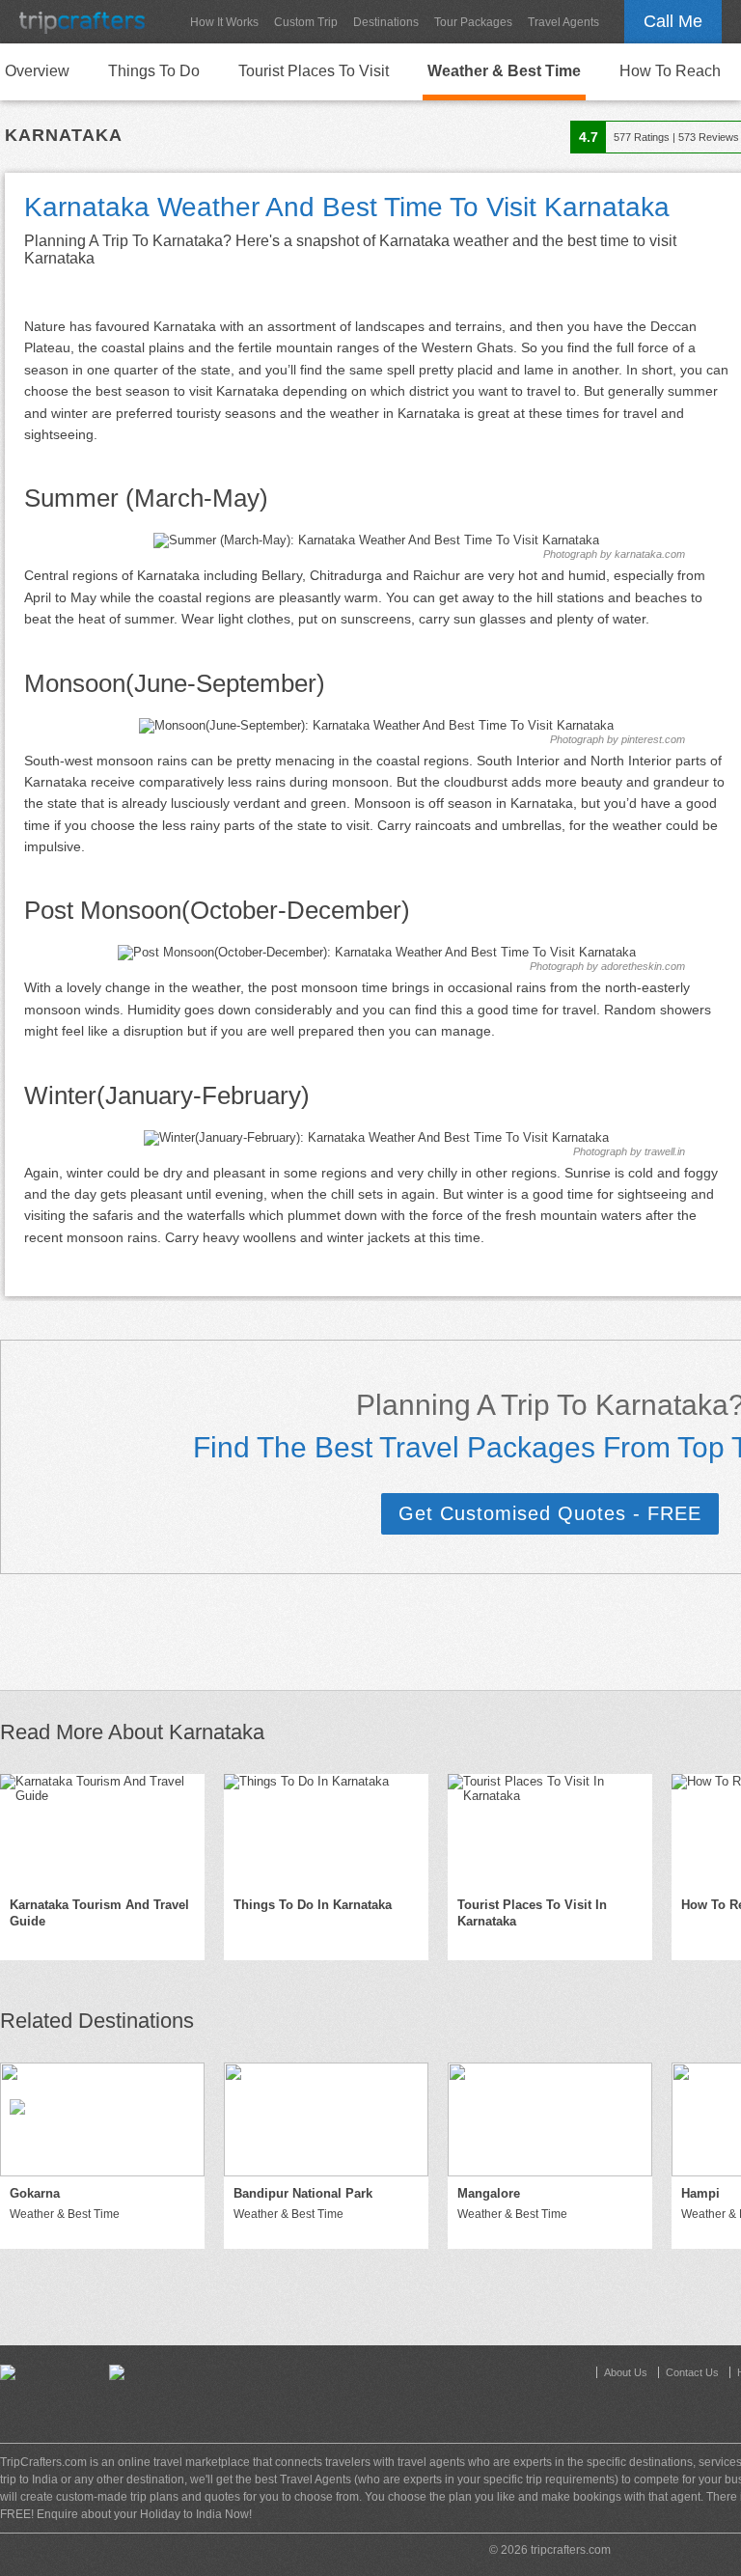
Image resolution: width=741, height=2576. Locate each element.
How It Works (224, 22)
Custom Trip (306, 22)
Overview (37, 71)
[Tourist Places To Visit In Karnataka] (550, 1831)
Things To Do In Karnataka (313, 1905)
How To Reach (670, 71)
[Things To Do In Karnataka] (326, 1831)
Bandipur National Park (303, 2193)
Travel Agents (563, 22)
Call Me (673, 21)
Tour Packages (473, 22)
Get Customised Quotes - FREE (550, 1513)
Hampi (700, 2193)
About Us (626, 2372)
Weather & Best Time (504, 71)
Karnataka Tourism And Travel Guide (99, 1913)
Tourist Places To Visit (314, 71)
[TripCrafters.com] (82, 22)
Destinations (386, 22)
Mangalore (489, 2193)
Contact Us (692, 2372)
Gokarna (35, 2193)
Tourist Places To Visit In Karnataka (532, 1913)
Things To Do (154, 71)
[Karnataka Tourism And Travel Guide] (102, 1831)
